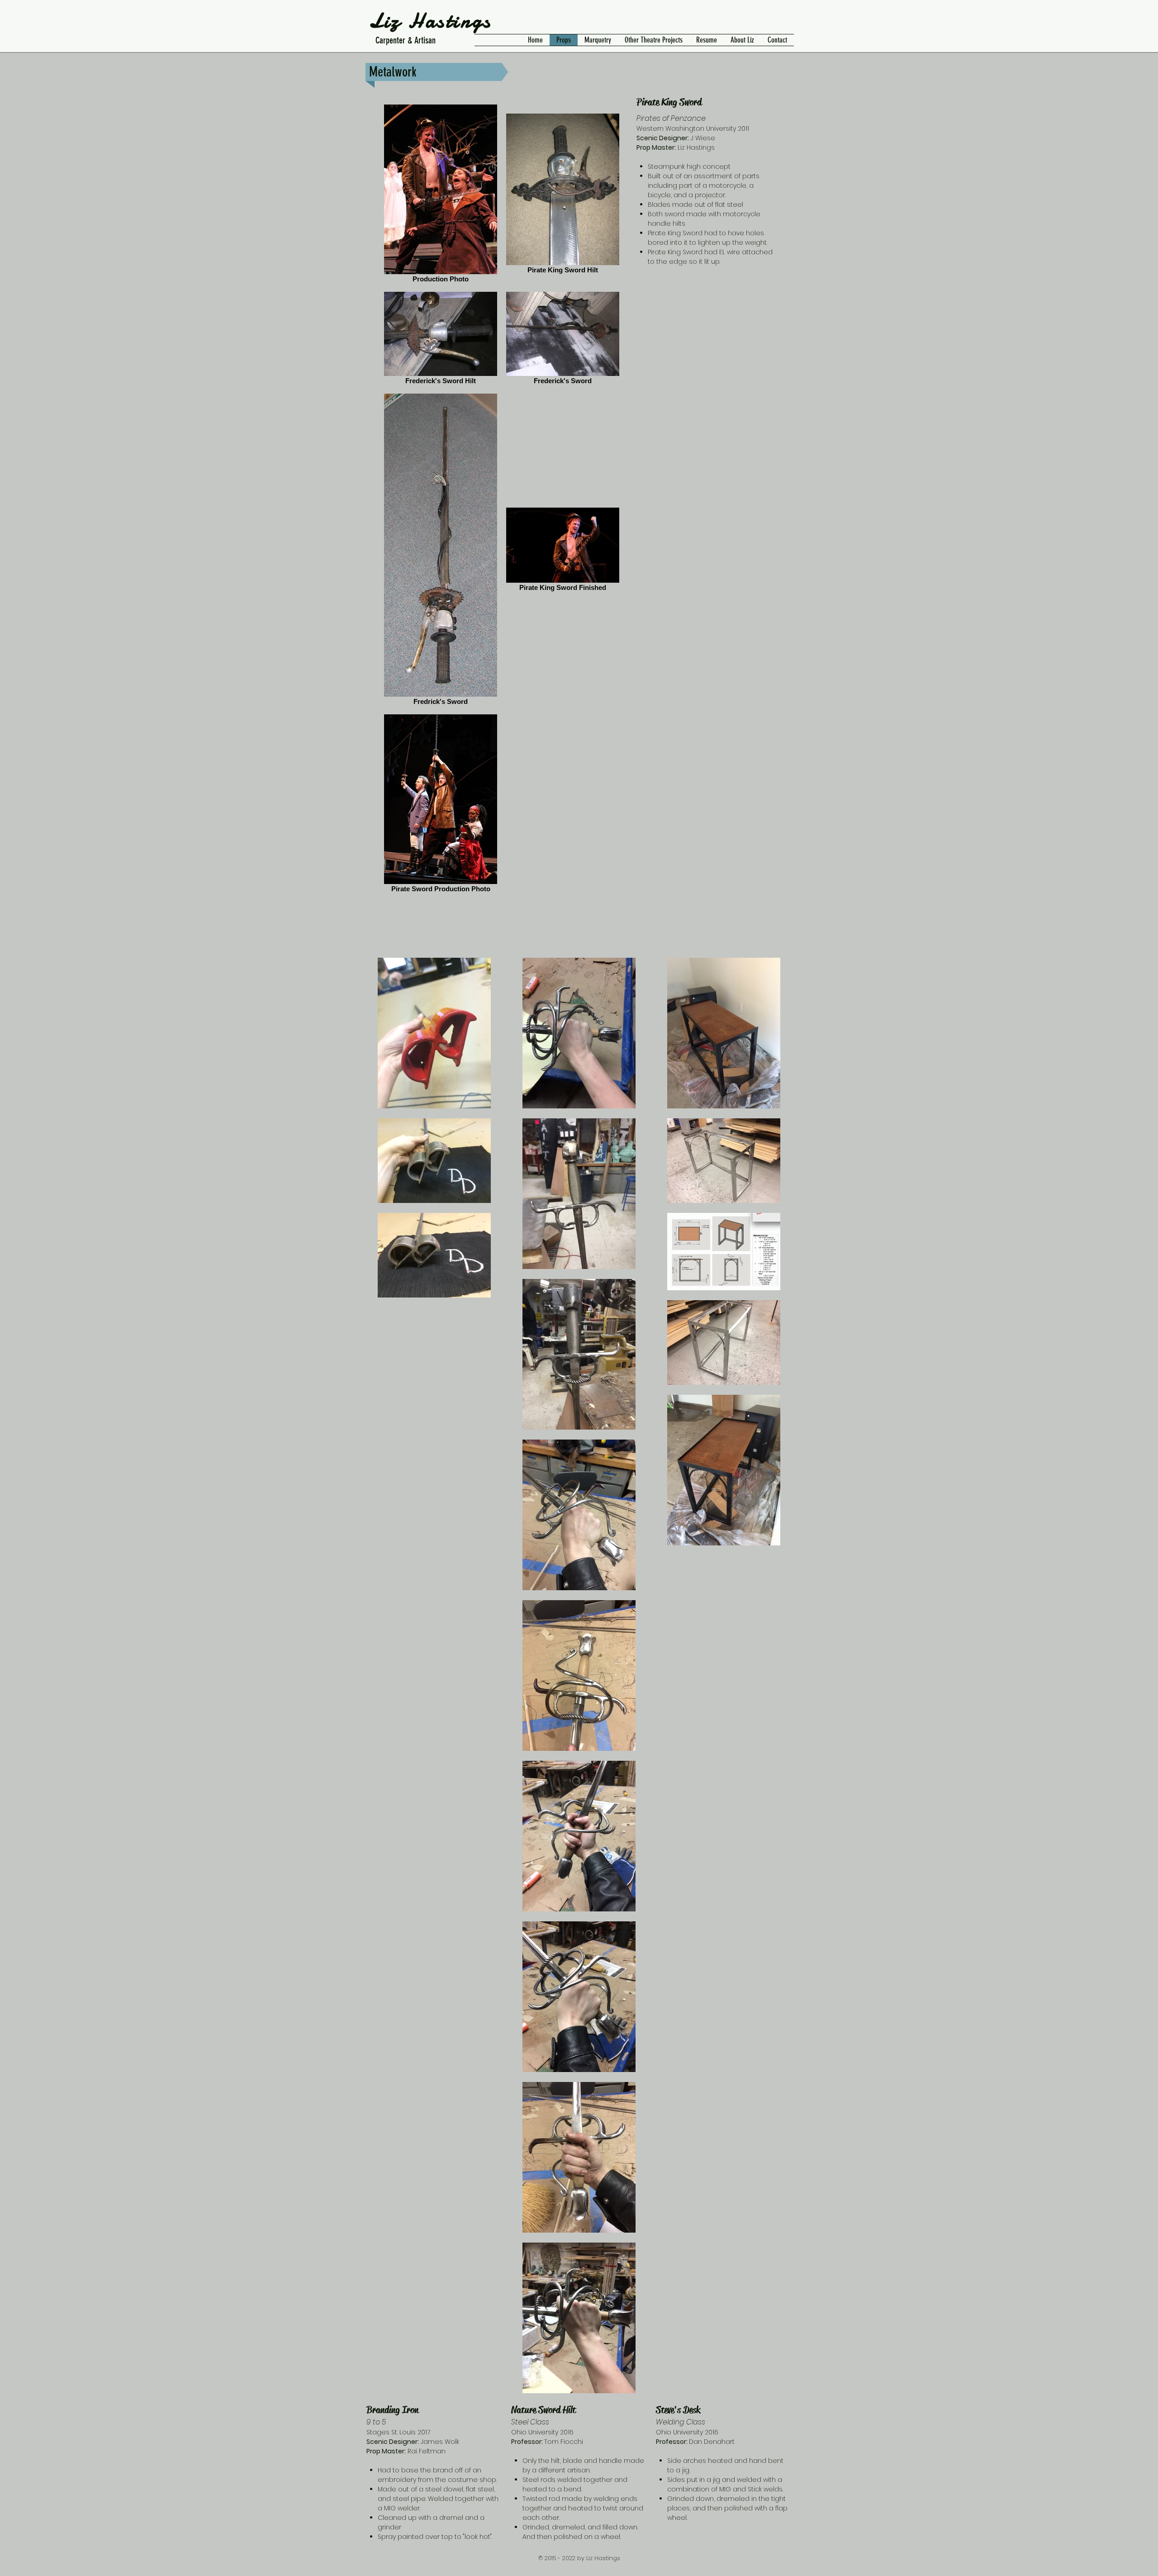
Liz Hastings (430, 21)
